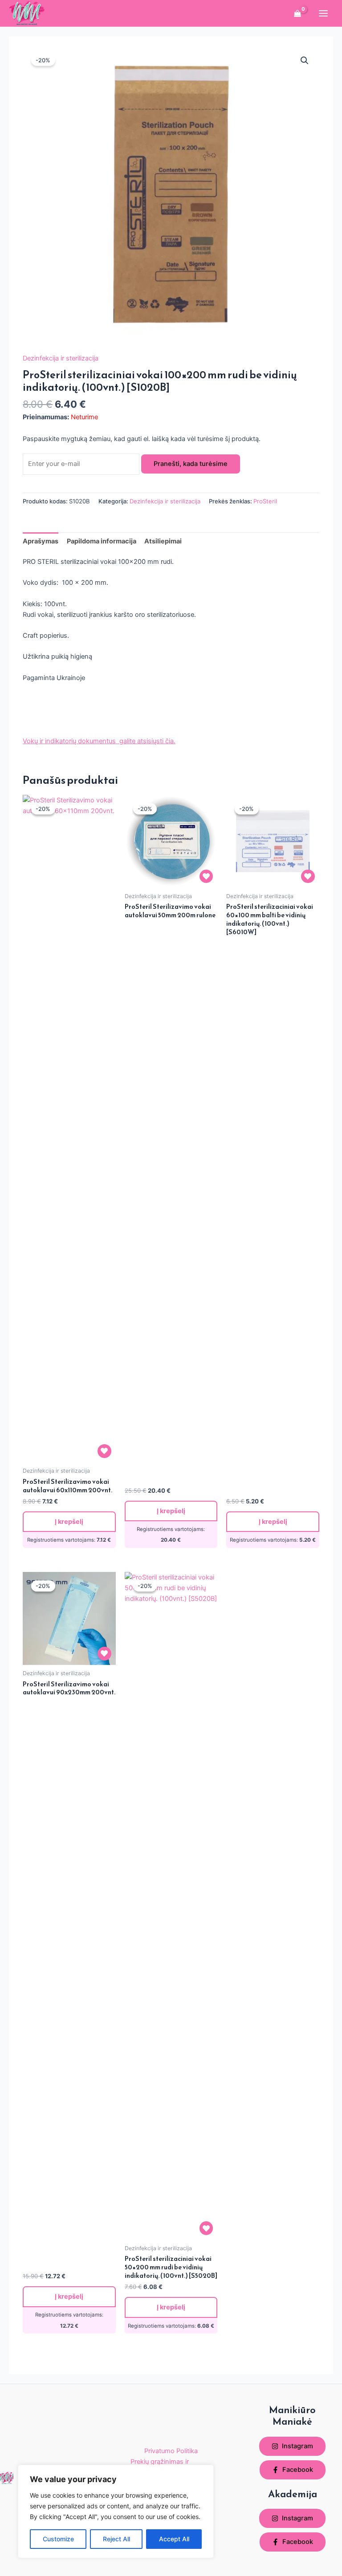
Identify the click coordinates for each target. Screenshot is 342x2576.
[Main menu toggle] (323, 13)
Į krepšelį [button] (69, 1522)
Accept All (174, 2539)
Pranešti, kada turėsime (191, 464)
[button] (305, 61)
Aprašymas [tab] (41, 541)
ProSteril (265, 501)
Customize (58, 2539)
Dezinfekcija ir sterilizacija (61, 358)
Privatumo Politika (171, 2451)
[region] (116, 2511)
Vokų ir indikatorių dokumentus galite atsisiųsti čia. (99, 741)
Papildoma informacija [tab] (102, 541)
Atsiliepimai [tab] (163, 541)
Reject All (116, 2539)
